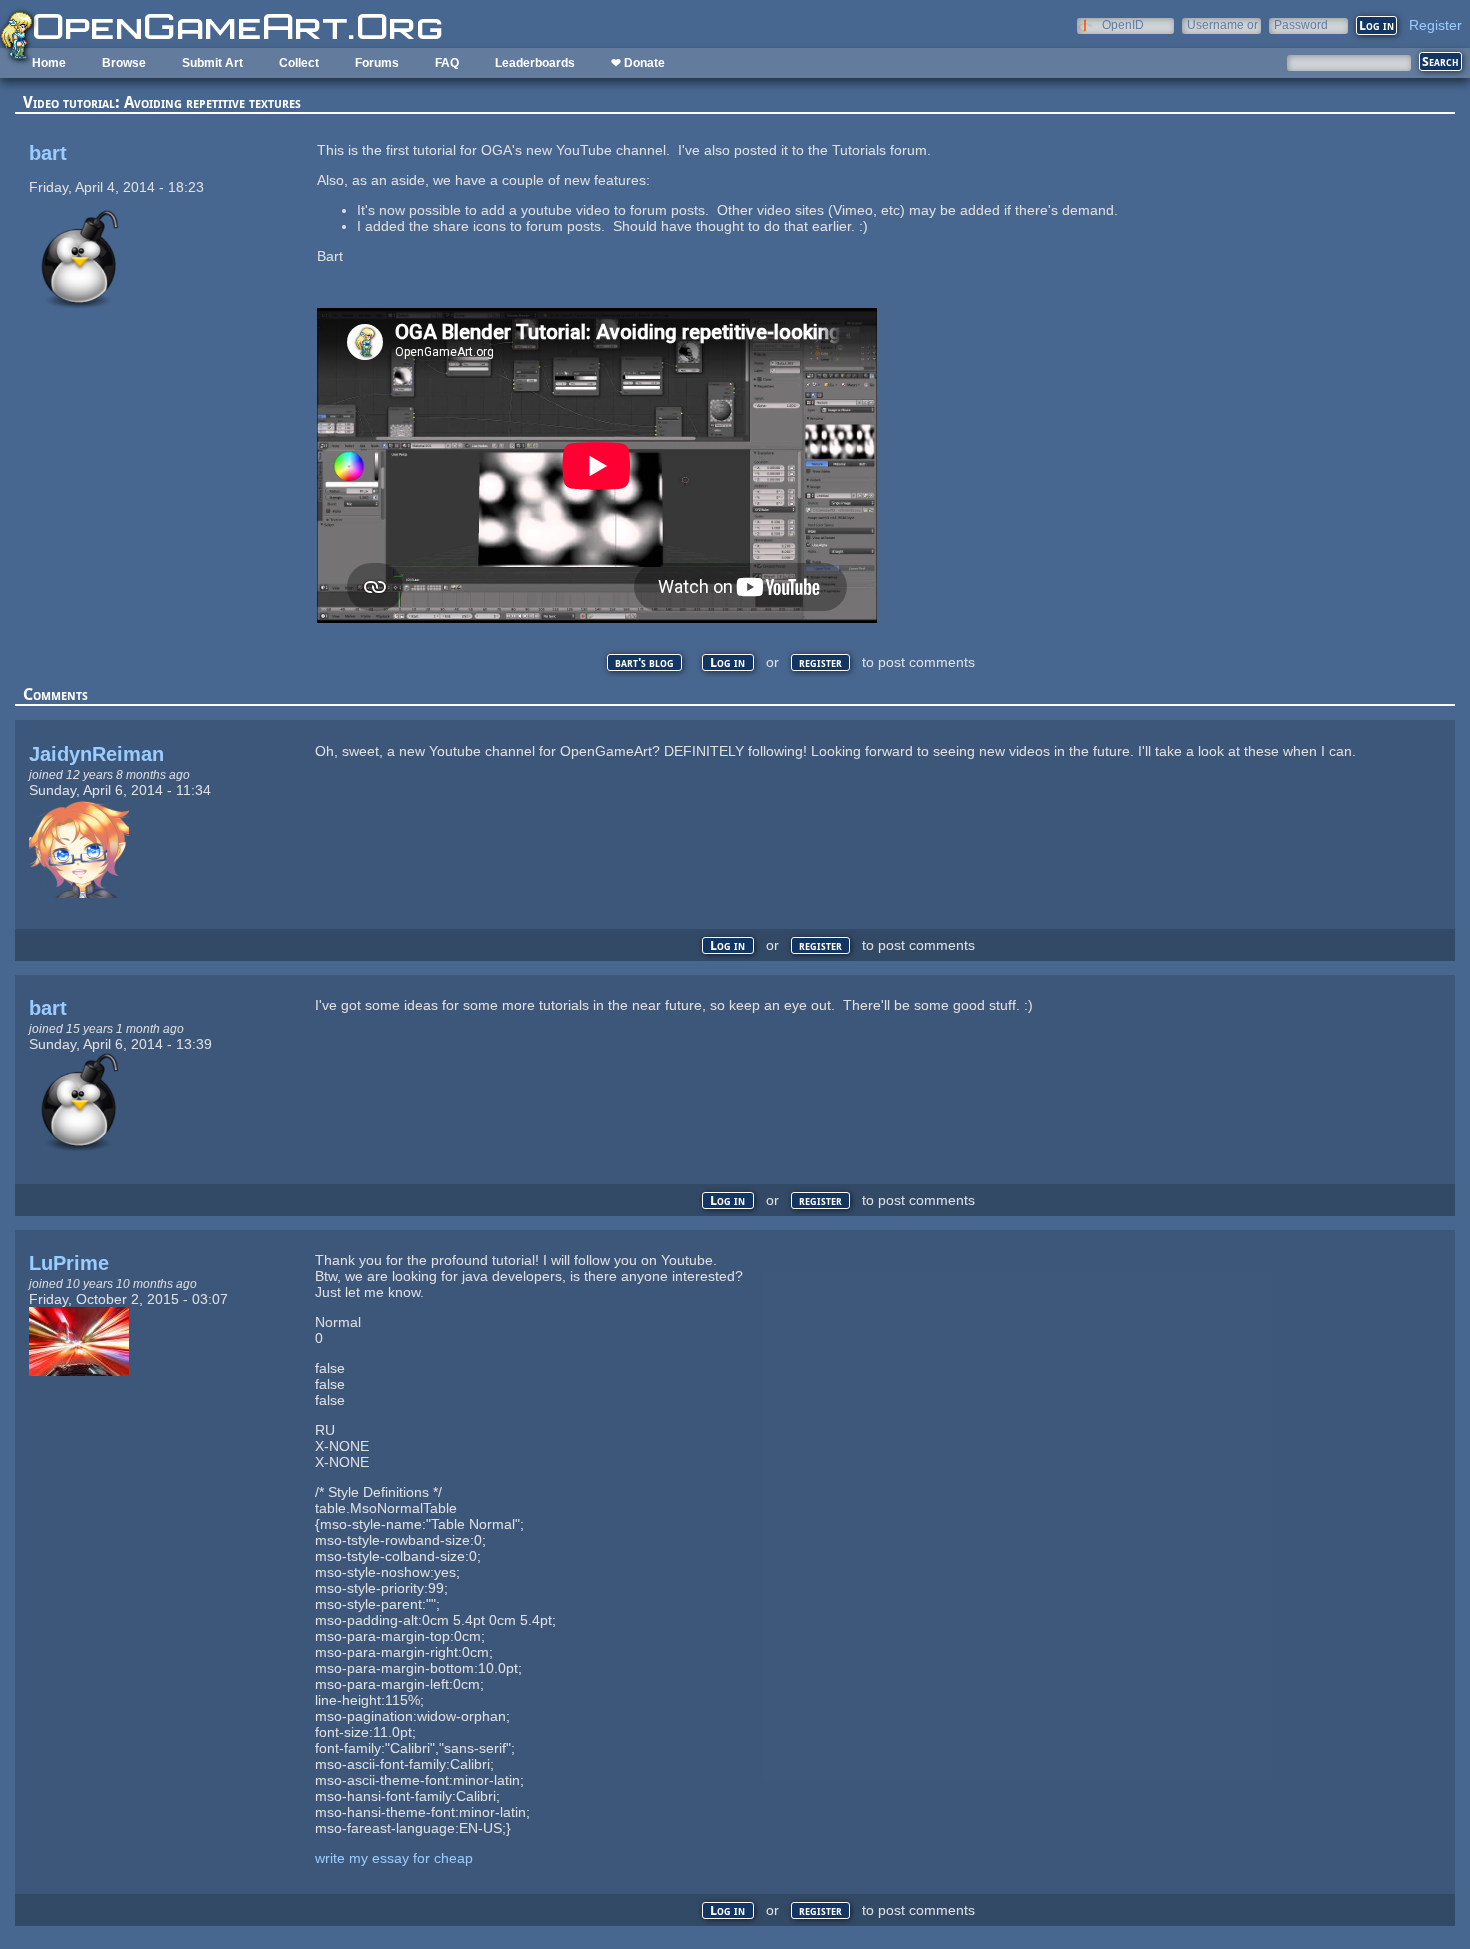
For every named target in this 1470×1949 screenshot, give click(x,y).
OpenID (1123, 24)
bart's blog (644, 662)
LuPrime (69, 1263)
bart (48, 153)
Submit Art (212, 63)
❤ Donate (638, 63)
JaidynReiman (96, 754)
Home (49, 63)
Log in (727, 662)
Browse (124, 63)
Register (1435, 25)
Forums (377, 63)
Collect (299, 63)
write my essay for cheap (394, 1858)
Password (1301, 24)
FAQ (447, 63)
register (820, 662)
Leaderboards (535, 63)
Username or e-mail (1222, 24)
